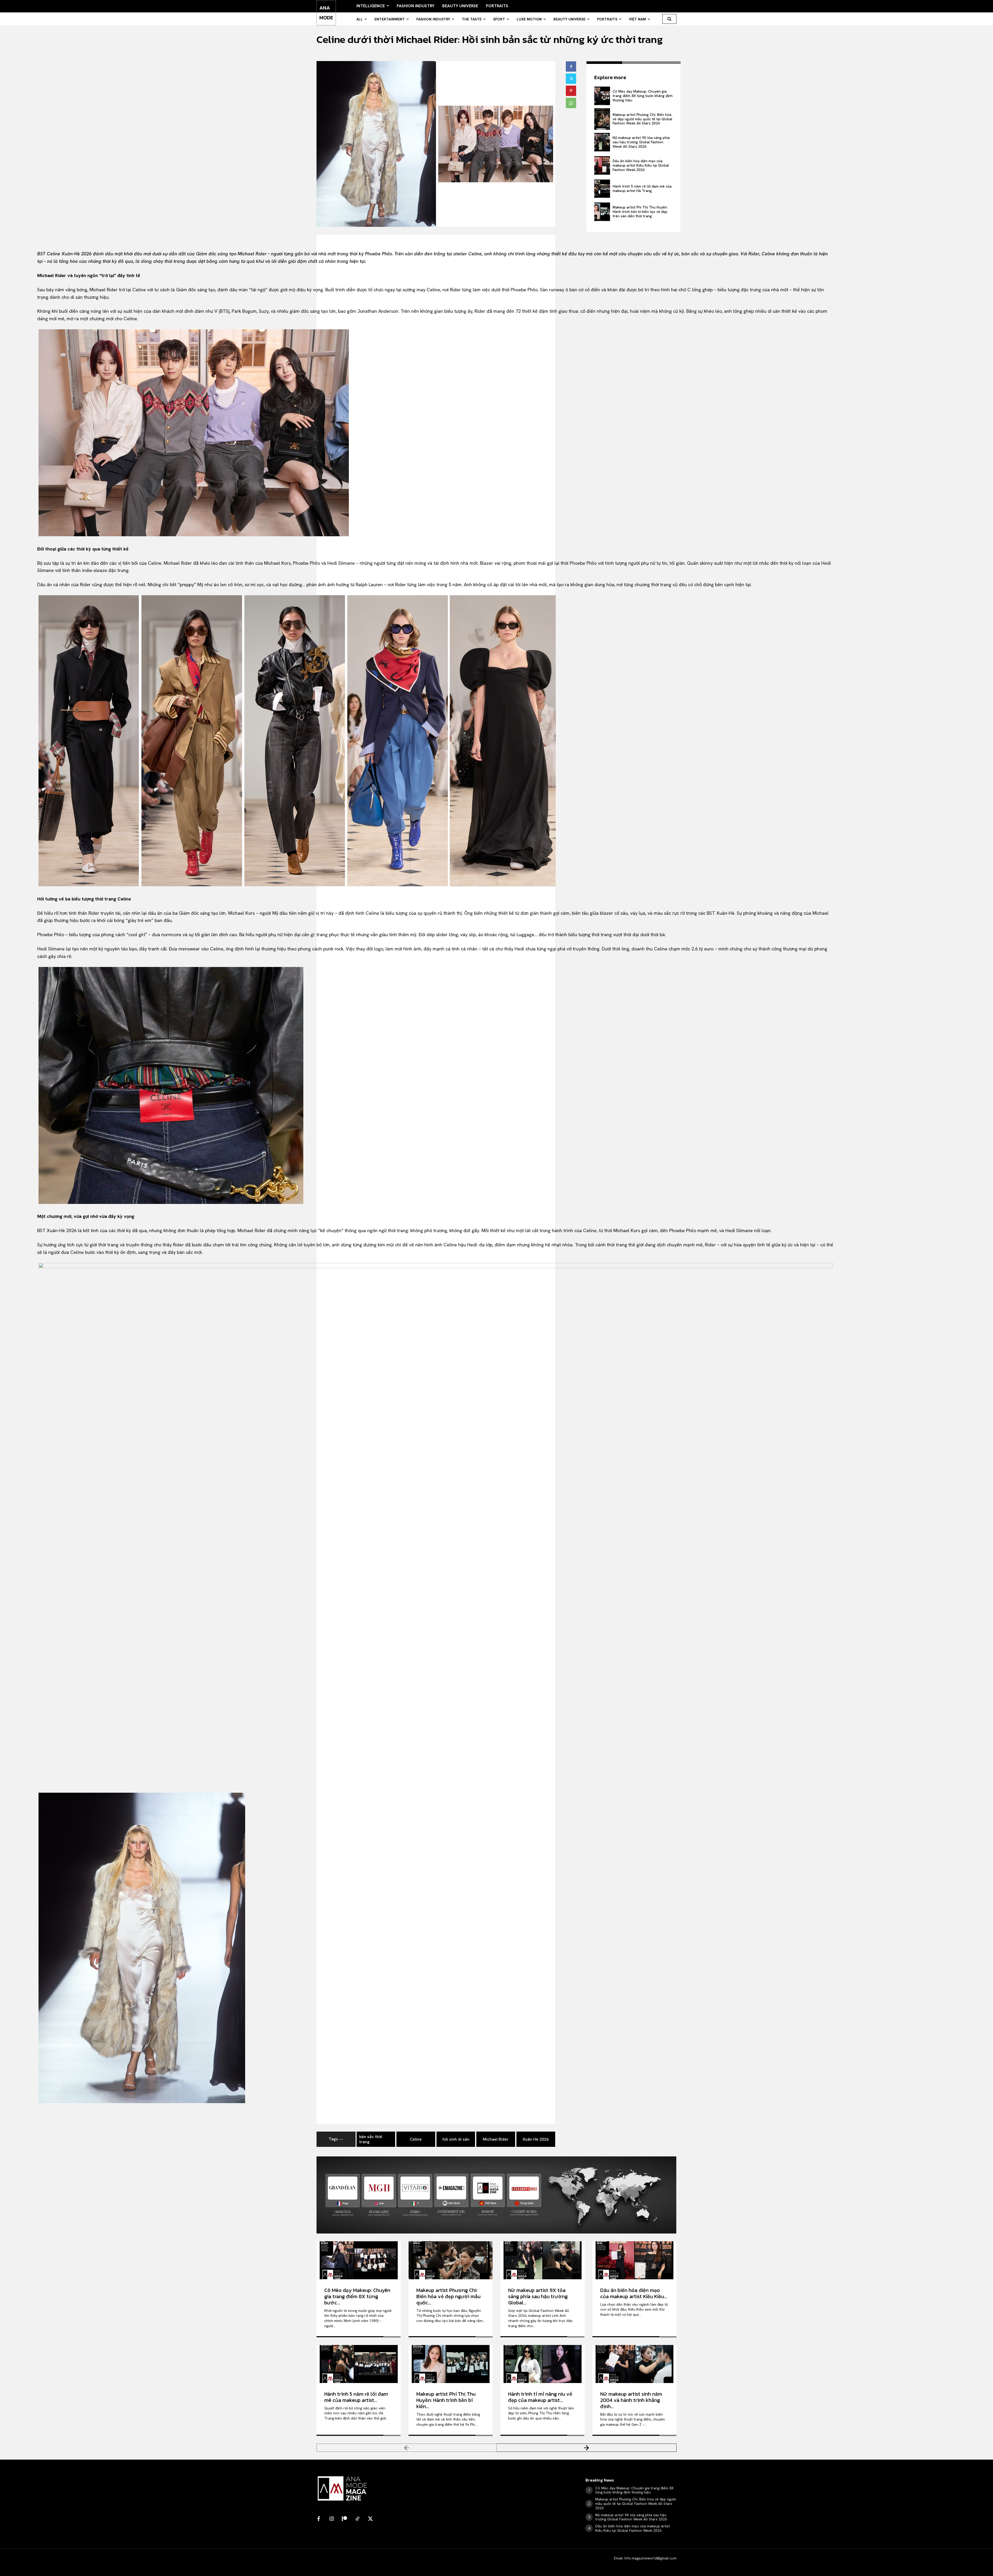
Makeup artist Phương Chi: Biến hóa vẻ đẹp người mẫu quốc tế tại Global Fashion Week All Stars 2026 (642, 119)
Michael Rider (496, 2139)
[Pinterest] (571, 91)
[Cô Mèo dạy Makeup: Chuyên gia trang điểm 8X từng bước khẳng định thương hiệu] (602, 96)
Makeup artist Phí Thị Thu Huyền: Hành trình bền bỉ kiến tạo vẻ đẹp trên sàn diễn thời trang (640, 212)
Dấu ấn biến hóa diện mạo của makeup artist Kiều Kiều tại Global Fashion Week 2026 (641, 165)
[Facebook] (571, 66)
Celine (416, 2139)
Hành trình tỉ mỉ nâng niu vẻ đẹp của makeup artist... (540, 2397)
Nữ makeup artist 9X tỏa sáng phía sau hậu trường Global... (538, 2296)
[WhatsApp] (571, 103)
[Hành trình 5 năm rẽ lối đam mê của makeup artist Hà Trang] (602, 189)
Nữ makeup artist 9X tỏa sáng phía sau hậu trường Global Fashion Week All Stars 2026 (641, 142)
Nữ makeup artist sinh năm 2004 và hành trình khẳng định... (631, 2400)
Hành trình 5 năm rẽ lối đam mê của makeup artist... (356, 2397)
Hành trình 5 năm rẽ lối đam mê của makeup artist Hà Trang (642, 188)
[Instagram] (332, 2519)
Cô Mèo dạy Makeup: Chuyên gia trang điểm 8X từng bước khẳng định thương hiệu (643, 96)
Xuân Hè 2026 (536, 2139)
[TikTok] (357, 2519)
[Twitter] (571, 79)
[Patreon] (344, 2519)
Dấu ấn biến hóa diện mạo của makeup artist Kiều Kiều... (634, 2293)
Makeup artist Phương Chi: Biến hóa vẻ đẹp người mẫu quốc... (448, 2296)
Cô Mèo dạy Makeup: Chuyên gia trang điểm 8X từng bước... (357, 2296)
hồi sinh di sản (456, 2139)
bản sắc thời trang (371, 2139)
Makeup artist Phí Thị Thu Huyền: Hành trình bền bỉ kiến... (446, 2400)
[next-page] (587, 2448)
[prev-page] (407, 2448)
